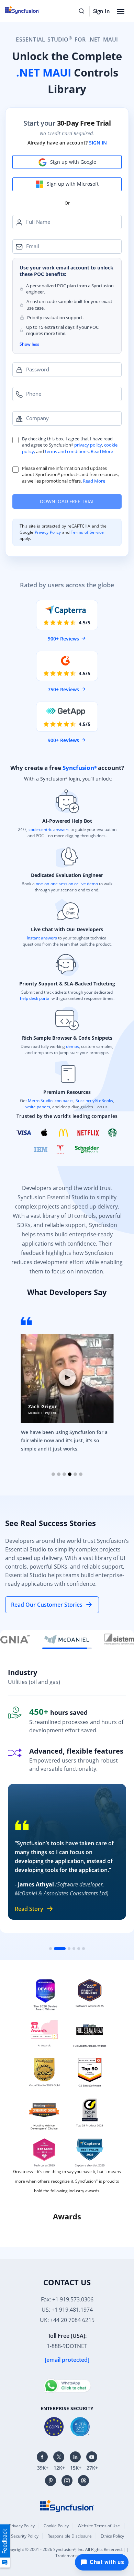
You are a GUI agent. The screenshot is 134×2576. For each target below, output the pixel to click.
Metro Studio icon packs (51, 1101)
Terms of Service (87, 532)
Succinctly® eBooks (94, 1101)
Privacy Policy (48, 532)
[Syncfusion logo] (67, 2505)
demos (72, 1046)
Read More (102, 451)
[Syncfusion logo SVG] (30, 10)
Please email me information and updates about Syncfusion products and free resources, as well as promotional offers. (71, 475)
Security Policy (25, 2536)
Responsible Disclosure (70, 2536)
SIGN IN (98, 143)
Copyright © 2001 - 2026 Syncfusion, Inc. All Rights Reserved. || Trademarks (67, 2552)
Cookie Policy (56, 2526)
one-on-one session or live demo (67, 884)
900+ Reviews (63, 639)
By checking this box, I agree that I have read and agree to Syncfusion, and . (70, 445)
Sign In (102, 11)
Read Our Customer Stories (47, 1605)
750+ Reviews (63, 689)
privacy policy (88, 445)
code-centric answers (49, 829)
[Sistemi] (67, 1639)
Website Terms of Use (99, 2526)
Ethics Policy (112, 2536)
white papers (38, 1107)
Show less (29, 344)
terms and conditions (67, 451)
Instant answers (42, 938)
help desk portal (35, 998)
